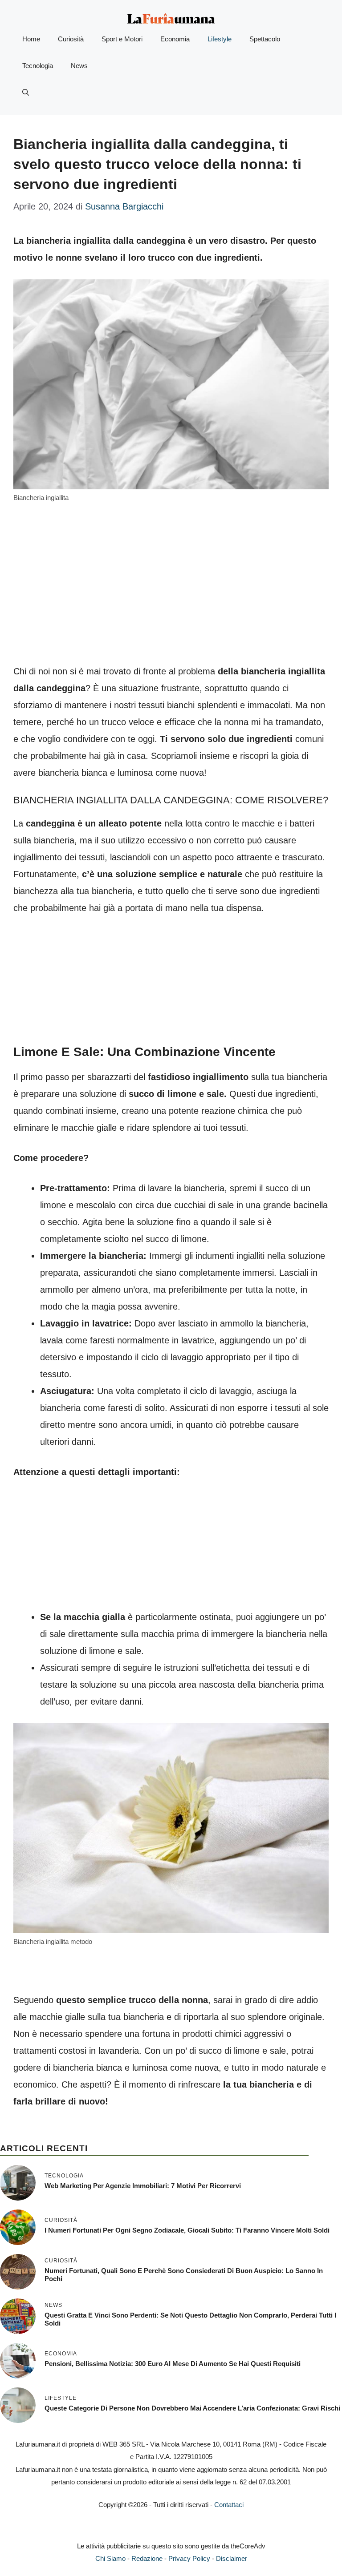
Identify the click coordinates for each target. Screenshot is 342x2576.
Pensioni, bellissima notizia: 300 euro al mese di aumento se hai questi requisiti (173, 2364)
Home (31, 39)
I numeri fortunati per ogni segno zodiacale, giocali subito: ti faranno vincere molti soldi (187, 2230)
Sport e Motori (122, 39)
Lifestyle (220, 39)
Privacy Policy (189, 2558)
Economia (175, 39)
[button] (26, 93)
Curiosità (71, 39)
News (79, 66)
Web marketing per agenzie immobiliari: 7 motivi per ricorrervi (143, 2186)
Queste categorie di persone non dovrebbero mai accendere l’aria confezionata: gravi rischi (192, 2408)
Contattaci (229, 2505)
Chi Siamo (110, 2558)
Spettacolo (265, 39)
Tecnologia (38, 66)
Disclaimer (232, 2558)
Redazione (147, 2558)
